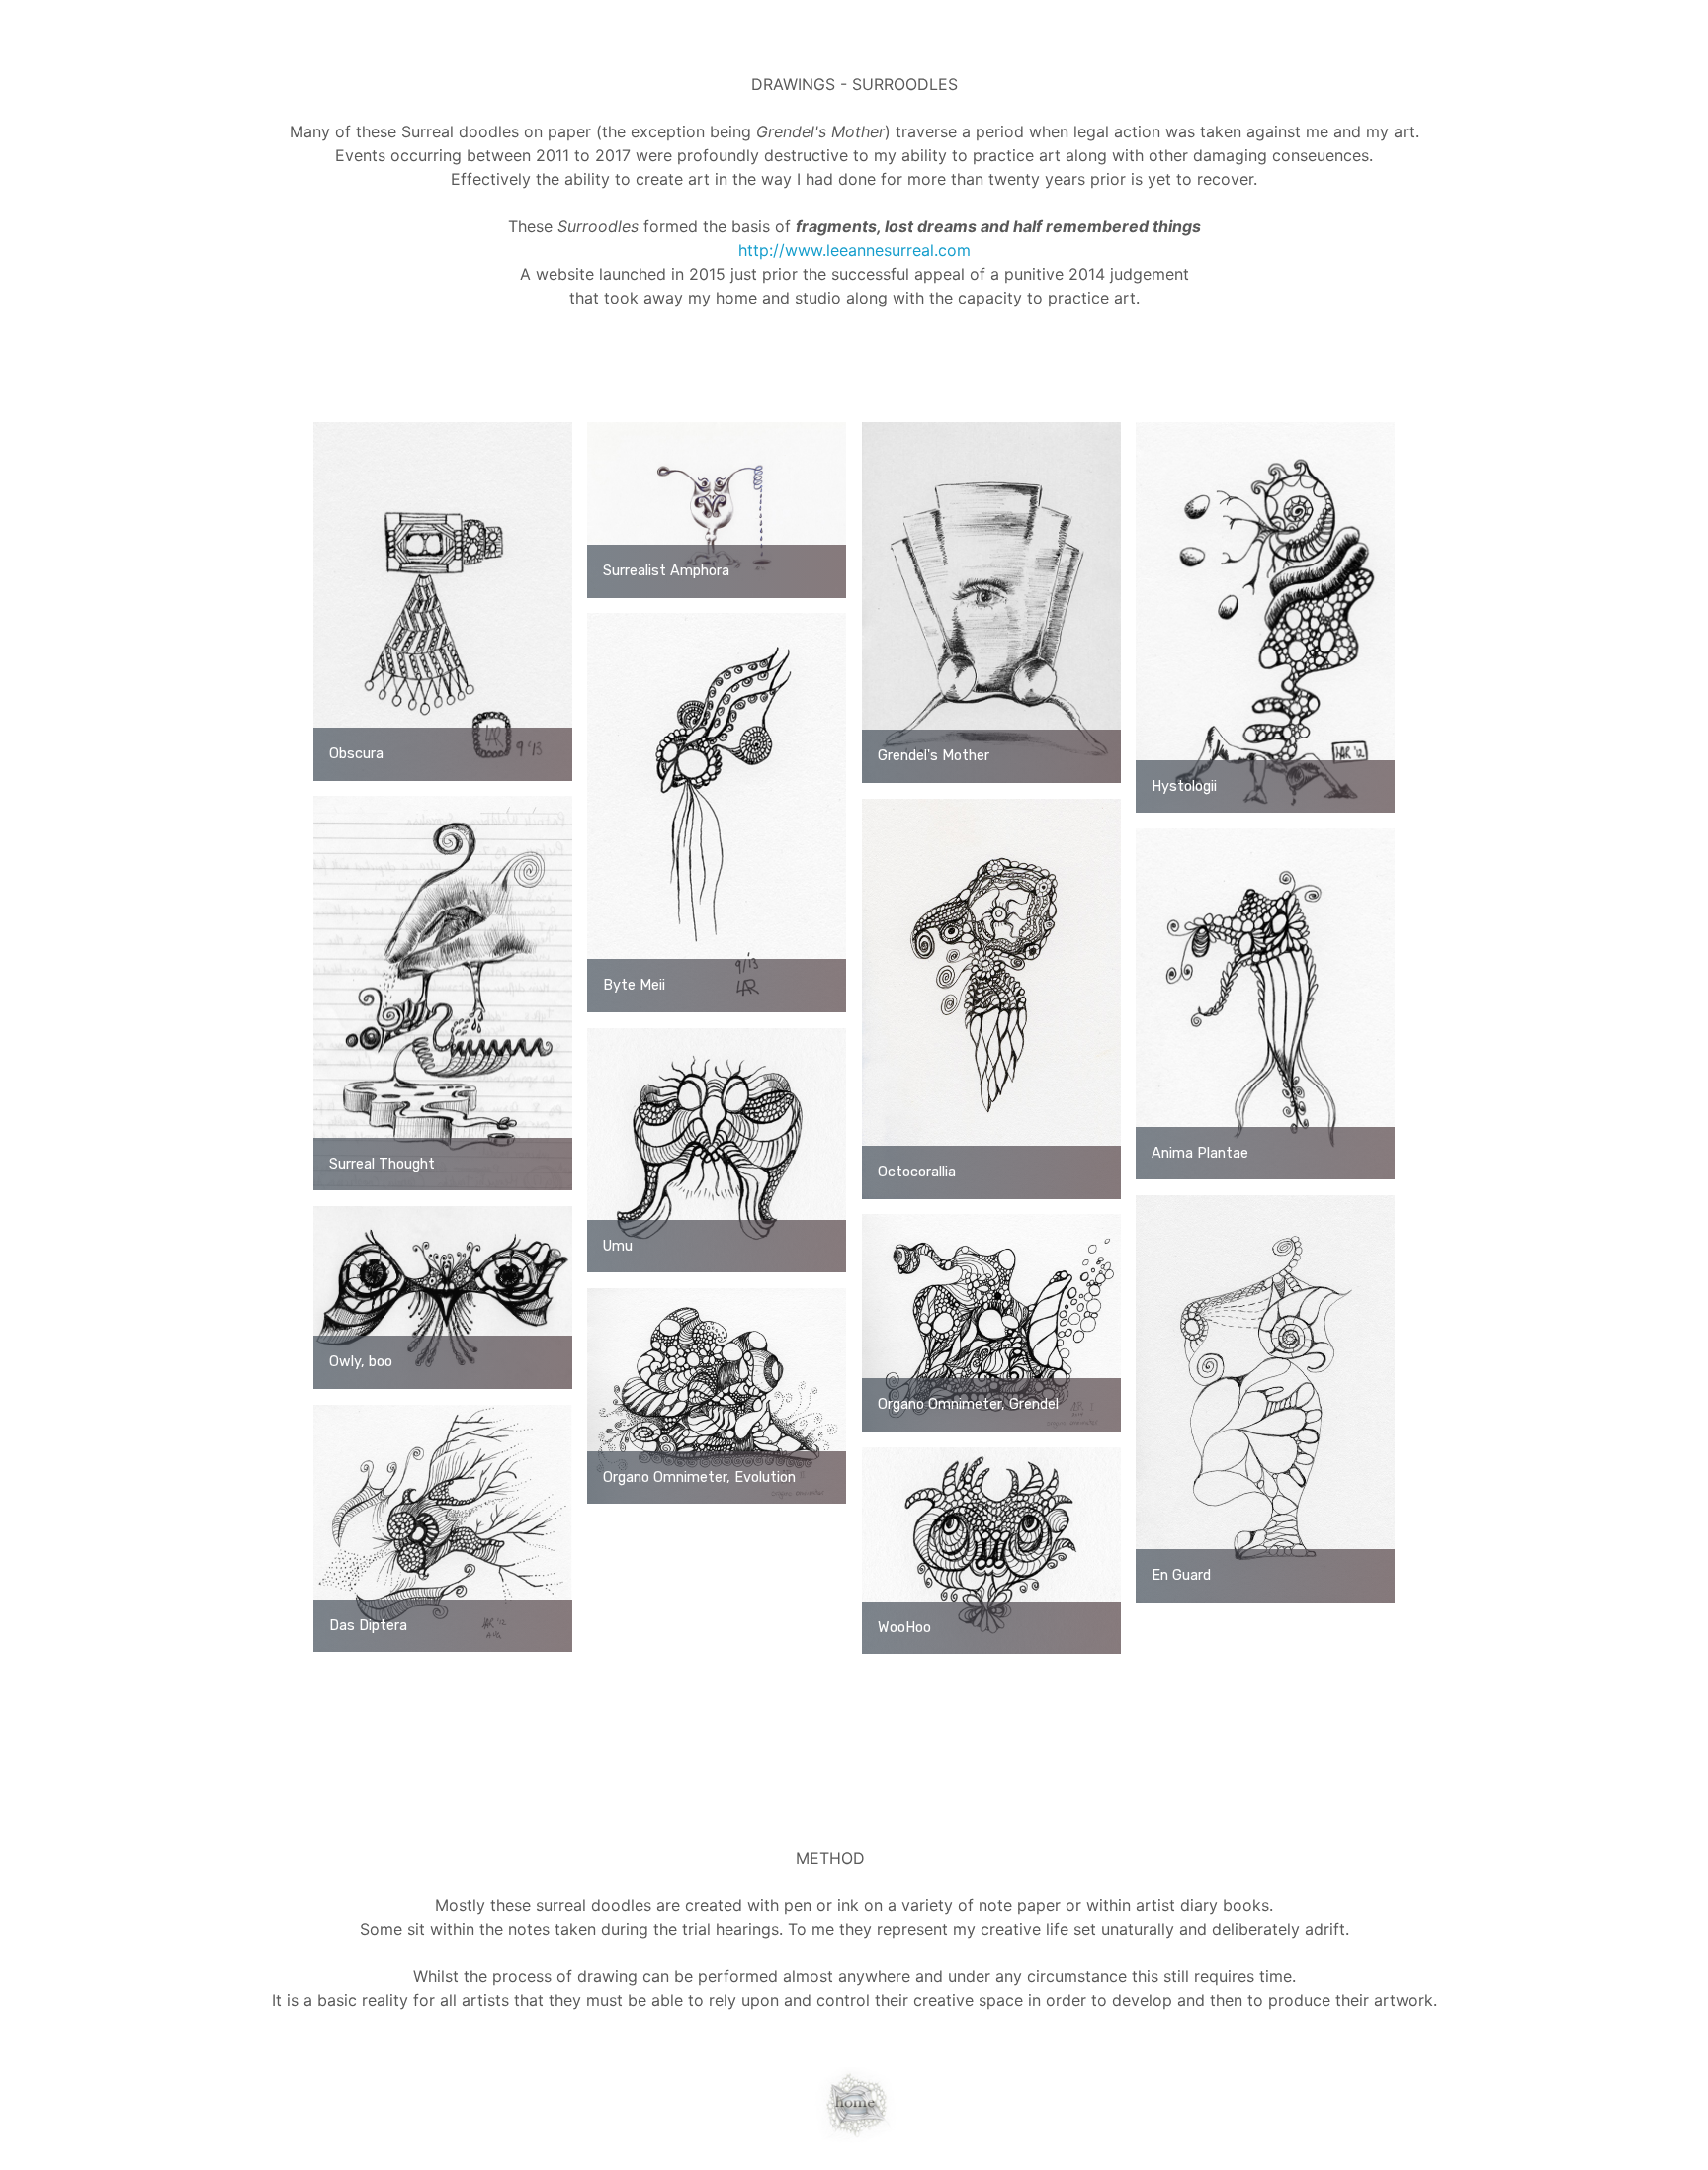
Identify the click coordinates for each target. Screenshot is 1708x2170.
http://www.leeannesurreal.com (854, 250)
